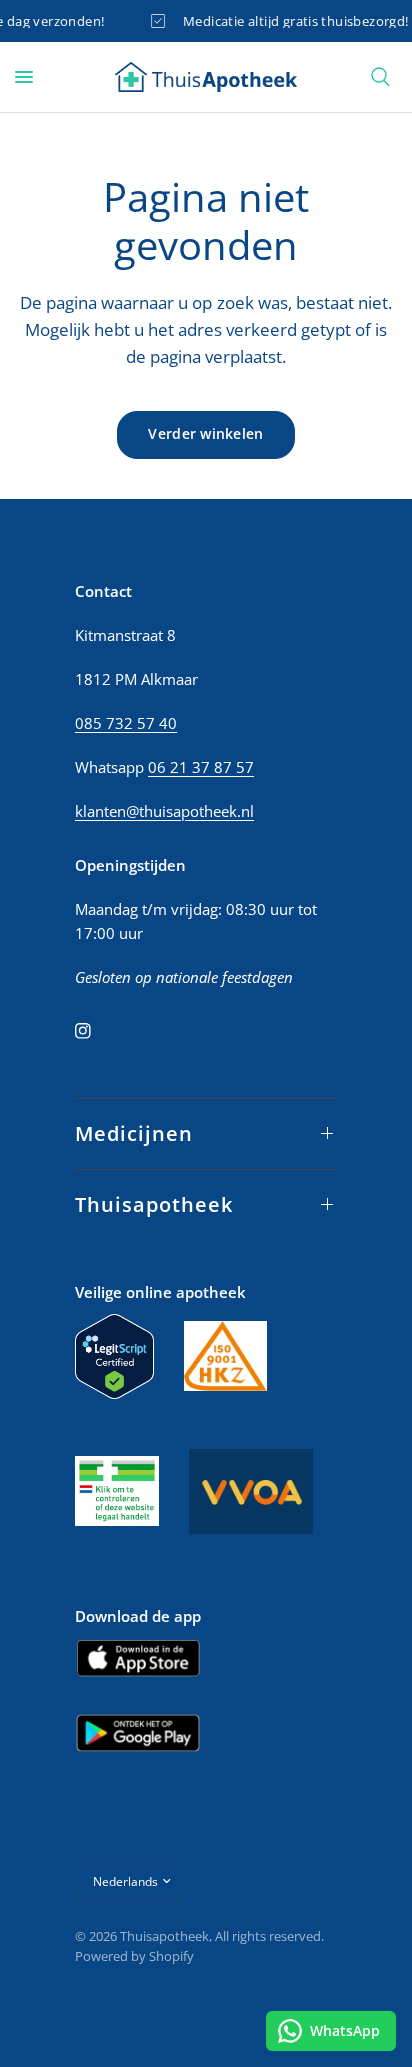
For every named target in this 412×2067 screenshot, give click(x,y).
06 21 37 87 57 (201, 767)
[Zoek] (380, 77)
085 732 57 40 (126, 723)
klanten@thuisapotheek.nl (164, 811)
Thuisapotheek (154, 1204)
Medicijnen (134, 1133)
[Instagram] (97, 1031)
